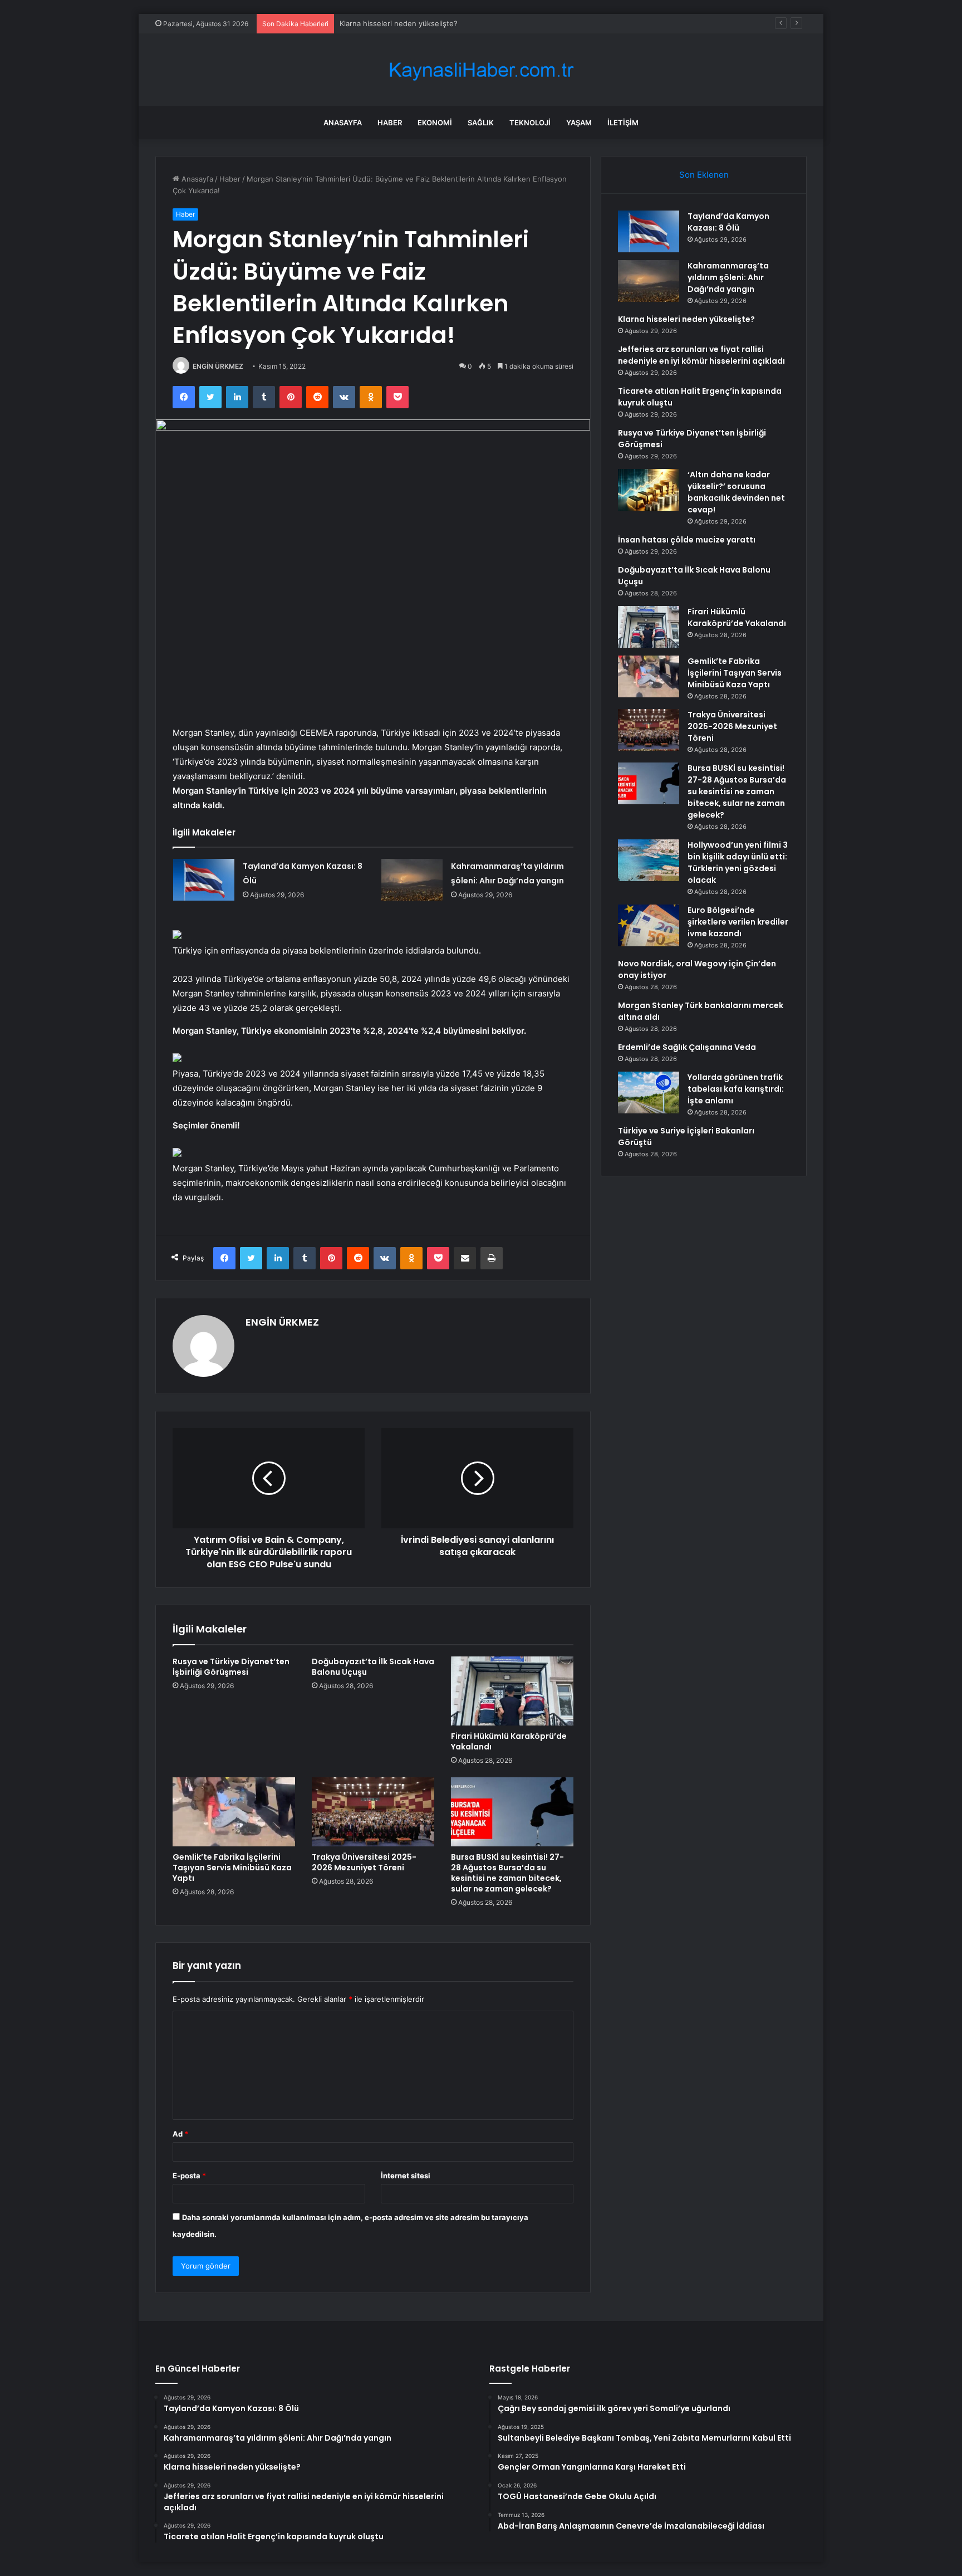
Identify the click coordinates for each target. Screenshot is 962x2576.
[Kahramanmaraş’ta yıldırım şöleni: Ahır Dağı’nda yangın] (412, 880)
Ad (180, 2134)
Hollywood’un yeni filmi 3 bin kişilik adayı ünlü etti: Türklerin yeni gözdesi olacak (738, 862)
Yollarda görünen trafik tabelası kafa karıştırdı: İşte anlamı (736, 1089)
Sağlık (481, 123)
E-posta (189, 2176)
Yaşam (579, 123)
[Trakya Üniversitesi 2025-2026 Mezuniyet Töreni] (373, 1812)
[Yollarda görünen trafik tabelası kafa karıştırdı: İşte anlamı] (649, 1093)
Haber (390, 123)
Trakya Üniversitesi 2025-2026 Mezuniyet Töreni (364, 1862)
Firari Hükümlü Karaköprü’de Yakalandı (509, 1741)
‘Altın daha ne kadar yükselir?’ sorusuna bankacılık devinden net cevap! (736, 492)
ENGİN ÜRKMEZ (218, 366)
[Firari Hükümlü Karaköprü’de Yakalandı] (512, 1691)
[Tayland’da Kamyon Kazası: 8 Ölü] (204, 880)
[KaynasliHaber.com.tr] (481, 70)
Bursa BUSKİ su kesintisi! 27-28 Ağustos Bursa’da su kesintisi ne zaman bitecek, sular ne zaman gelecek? (507, 1873)
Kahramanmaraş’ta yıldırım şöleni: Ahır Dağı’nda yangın (728, 277)
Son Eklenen (704, 175)
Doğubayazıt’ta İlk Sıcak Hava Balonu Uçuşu (373, 1667)
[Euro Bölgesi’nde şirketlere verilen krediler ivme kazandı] (649, 925)
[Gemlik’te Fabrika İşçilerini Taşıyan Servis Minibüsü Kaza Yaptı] (234, 1812)
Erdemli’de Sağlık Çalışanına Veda (687, 1047)
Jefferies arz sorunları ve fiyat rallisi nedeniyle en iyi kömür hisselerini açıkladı (701, 355)
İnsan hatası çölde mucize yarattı (687, 540)
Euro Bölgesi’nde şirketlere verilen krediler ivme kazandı (738, 922)
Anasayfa (343, 123)
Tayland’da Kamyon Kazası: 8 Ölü (728, 222)
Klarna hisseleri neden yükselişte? (399, 23)
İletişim (623, 123)
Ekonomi (435, 123)
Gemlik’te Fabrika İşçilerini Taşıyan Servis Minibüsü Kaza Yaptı (232, 1868)
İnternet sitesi (406, 2176)
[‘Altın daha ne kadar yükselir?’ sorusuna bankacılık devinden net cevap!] (649, 490)
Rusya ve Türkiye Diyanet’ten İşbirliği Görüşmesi (231, 1667)
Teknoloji (530, 123)
